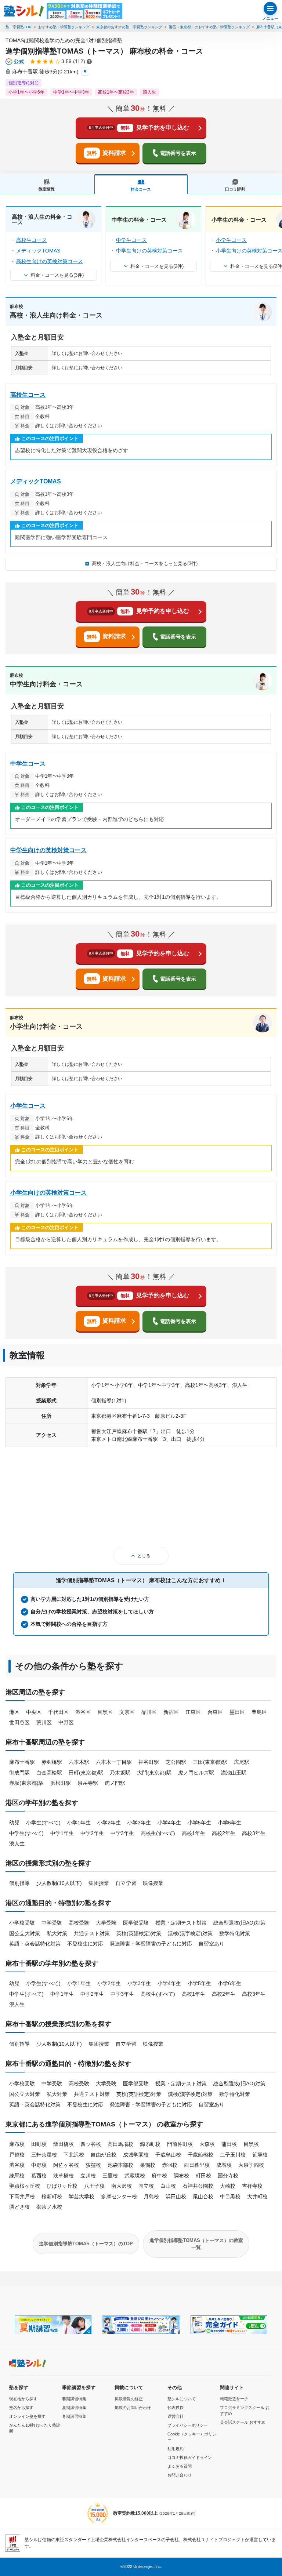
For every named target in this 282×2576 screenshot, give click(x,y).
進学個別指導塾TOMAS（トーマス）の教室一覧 (196, 2244)
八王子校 (94, 2186)
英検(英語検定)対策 (139, 1933)
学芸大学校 (82, 2197)
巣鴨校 (148, 2165)
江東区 (193, 1712)
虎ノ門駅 (115, 1783)
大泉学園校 (251, 2165)
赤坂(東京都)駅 (26, 1783)
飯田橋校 (64, 2144)
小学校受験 (22, 1923)
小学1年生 (79, 1823)
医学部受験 (136, 1923)
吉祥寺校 (252, 2186)
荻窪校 (93, 2165)
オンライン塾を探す (27, 2416)
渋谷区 (83, 1712)
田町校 (39, 2144)
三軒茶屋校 (44, 2155)
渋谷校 (17, 2165)
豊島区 (259, 1712)
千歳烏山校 (168, 2155)
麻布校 (17, 2144)
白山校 (168, 2186)
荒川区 (44, 1722)
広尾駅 (242, 1762)
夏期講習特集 (74, 2408)
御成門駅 (19, 1773)
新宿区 (171, 1712)
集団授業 (99, 1883)
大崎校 (228, 2186)
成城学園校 (136, 2155)
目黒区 (105, 1712)
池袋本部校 (120, 2165)
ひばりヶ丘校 (62, 2186)
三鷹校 (110, 2176)
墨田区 (237, 1712)
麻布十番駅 (22, 1762)
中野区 (66, 1722)
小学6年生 (229, 1823)
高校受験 (79, 1923)
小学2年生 (109, 1823)
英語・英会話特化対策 (35, 1944)
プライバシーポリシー (188, 2425)
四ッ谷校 (91, 2144)
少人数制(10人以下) (59, 1883)
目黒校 (251, 2144)
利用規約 (176, 2449)
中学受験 (52, 1923)
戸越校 (17, 2155)
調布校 (181, 2176)
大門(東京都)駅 (154, 1773)
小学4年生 (169, 1823)
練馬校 (17, 2176)
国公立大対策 (25, 1933)
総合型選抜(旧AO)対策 (239, 1923)
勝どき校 (19, 2207)
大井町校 (257, 2197)
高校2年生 (224, 1833)
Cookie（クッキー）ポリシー (192, 2437)
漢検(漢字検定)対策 (190, 1933)
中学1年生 (62, 1833)
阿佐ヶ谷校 (66, 2165)
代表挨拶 (176, 2408)
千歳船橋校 (200, 2155)
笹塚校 (260, 2155)
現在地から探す (23, 2399)
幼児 (14, 1823)
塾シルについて (182, 2399)
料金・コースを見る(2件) (157, 266)
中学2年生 (92, 1833)
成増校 (224, 2165)
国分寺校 (228, 2176)
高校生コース (32, 240)
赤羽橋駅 (52, 1762)
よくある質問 (180, 2466)
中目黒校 (230, 2197)
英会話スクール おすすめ (243, 2422)
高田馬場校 (120, 2144)
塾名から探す (21, 2408)
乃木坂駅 (120, 1773)
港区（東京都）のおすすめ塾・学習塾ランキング (209, 27)
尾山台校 (203, 2197)
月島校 (151, 2197)
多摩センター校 (119, 2197)
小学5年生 (199, 1823)
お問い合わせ (180, 2475)
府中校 (159, 2176)
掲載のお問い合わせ (133, 2408)
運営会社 (176, 2416)
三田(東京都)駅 (210, 1762)
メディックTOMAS (38, 251)
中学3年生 (122, 1833)
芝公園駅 (176, 1762)
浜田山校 (176, 2197)
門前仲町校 (180, 2144)
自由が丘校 (104, 2155)
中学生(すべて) (26, 1833)
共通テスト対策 (92, 1933)
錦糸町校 (150, 2144)
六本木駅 (79, 1762)
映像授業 (153, 1883)
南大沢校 (122, 2186)
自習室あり (211, 1944)
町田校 (203, 2176)
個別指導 (19, 1883)
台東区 (215, 1712)
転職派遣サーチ (234, 2399)
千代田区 (58, 1712)
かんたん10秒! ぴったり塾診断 (35, 2428)
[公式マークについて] (15, 62)
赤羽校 (170, 2165)
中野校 (39, 2165)
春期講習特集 (74, 2399)
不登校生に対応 (85, 1944)
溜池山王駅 (234, 1773)
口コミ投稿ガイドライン (190, 2457)
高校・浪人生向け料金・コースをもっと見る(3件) (145, 564)
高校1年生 (194, 1833)
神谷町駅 (149, 1762)
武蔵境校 (135, 2176)
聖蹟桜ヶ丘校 (25, 2186)
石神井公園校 (198, 2186)
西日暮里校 (197, 2165)
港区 (14, 1712)
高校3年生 (254, 1833)
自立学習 (126, 1883)
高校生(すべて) (158, 1833)
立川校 (88, 2176)
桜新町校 (52, 2197)
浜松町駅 (61, 1783)
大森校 (207, 2144)
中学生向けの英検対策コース (149, 251)
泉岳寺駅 (88, 1783)
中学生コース (131, 240)
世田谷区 (19, 1722)
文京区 (127, 1712)
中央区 (34, 1712)
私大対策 (57, 1933)
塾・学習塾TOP (19, 27)
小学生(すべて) (43, 1823)
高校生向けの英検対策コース (50, 261)
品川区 (149, 1712)
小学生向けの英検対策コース (48, 1193)
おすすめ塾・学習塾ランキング (64, 27)
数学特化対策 (235, 1933)
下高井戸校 (22, 2197)
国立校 (146, 2186)
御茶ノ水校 (49, 2207)
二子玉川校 (233, 2155)
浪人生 (17, 1843)
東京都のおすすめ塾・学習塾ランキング (129, 27)
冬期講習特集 (74, 2416)
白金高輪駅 (49, 1773)
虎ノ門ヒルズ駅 (196, 1773)
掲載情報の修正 (129, 2399)
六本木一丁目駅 (114, 1762)
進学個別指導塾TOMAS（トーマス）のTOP (86, 2244)
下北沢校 (74, 2155)
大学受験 (106, 1923)
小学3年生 (139, 1823)
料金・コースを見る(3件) (57, 275)
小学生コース (231, 240)
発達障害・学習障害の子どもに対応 (151, 1944)
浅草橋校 (64, 2176)
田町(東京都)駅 (86, 1773)
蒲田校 (229, 2144)
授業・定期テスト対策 (181, 1923)
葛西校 (39, 2176)
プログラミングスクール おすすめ (245, 2411)
